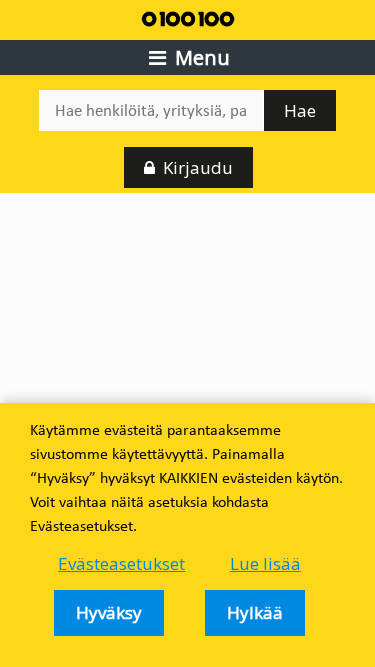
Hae (300, 110)
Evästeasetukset (121, 564)
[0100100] (188, 17)
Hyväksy (109, 612)
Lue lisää (265, 564)
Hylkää (255, 612)
